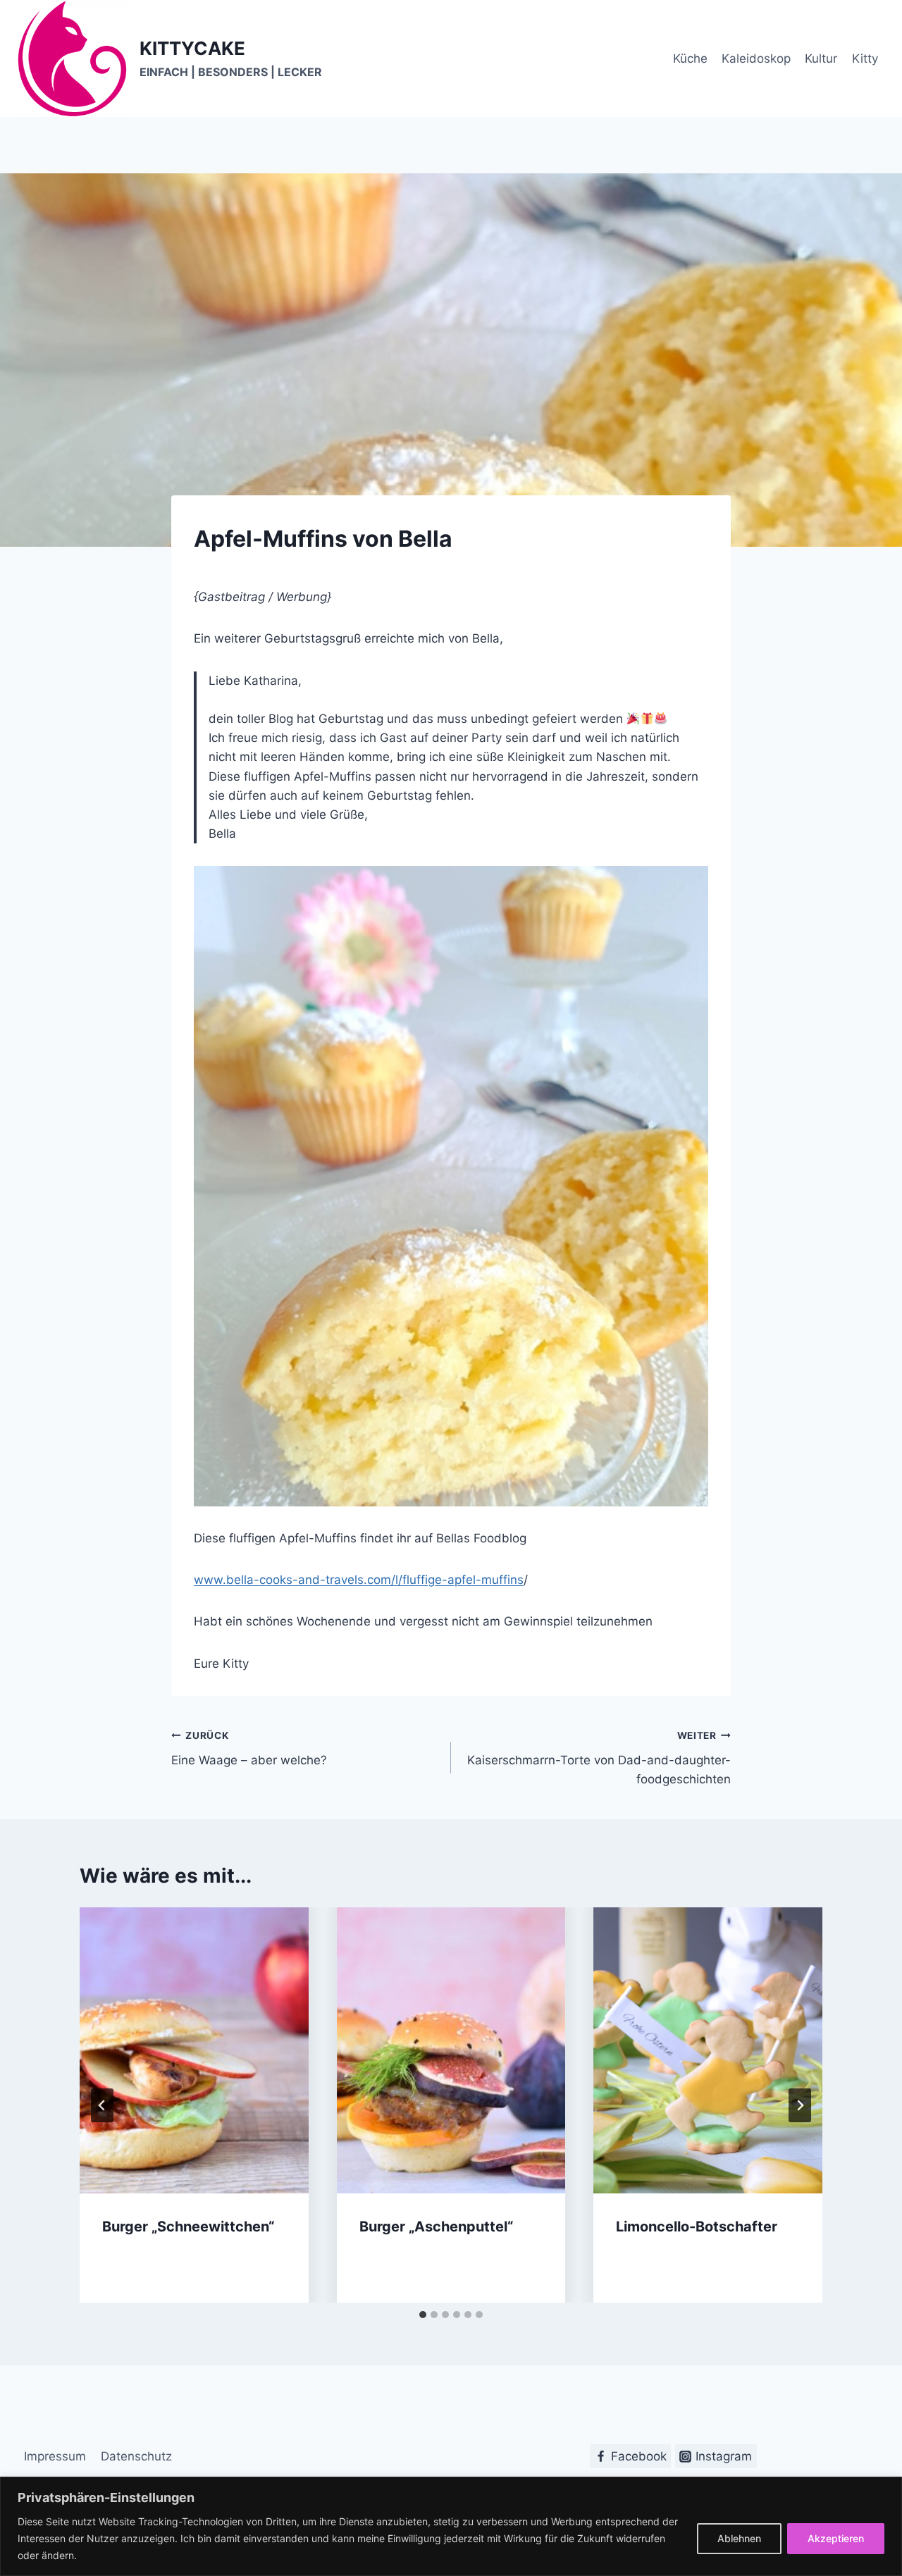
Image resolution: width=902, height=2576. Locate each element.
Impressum (55, 2456)
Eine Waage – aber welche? (249, 1748)
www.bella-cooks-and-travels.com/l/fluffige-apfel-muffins (359, 1580)
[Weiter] (800, 2105)
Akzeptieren (836, 2538)
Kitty (865, 58)
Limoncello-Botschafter (697, 2227)
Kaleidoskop (756, 58)
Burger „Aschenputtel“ (436, 2227)
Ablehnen (739, 2538)
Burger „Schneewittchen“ (188, 2227)
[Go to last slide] (102, 2105)
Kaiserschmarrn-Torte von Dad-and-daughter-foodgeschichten (599, 1758)
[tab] (423, 2315)
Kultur (821, 58)
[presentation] (194, 2050)
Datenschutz (136, 2456)
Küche (690, 58)
